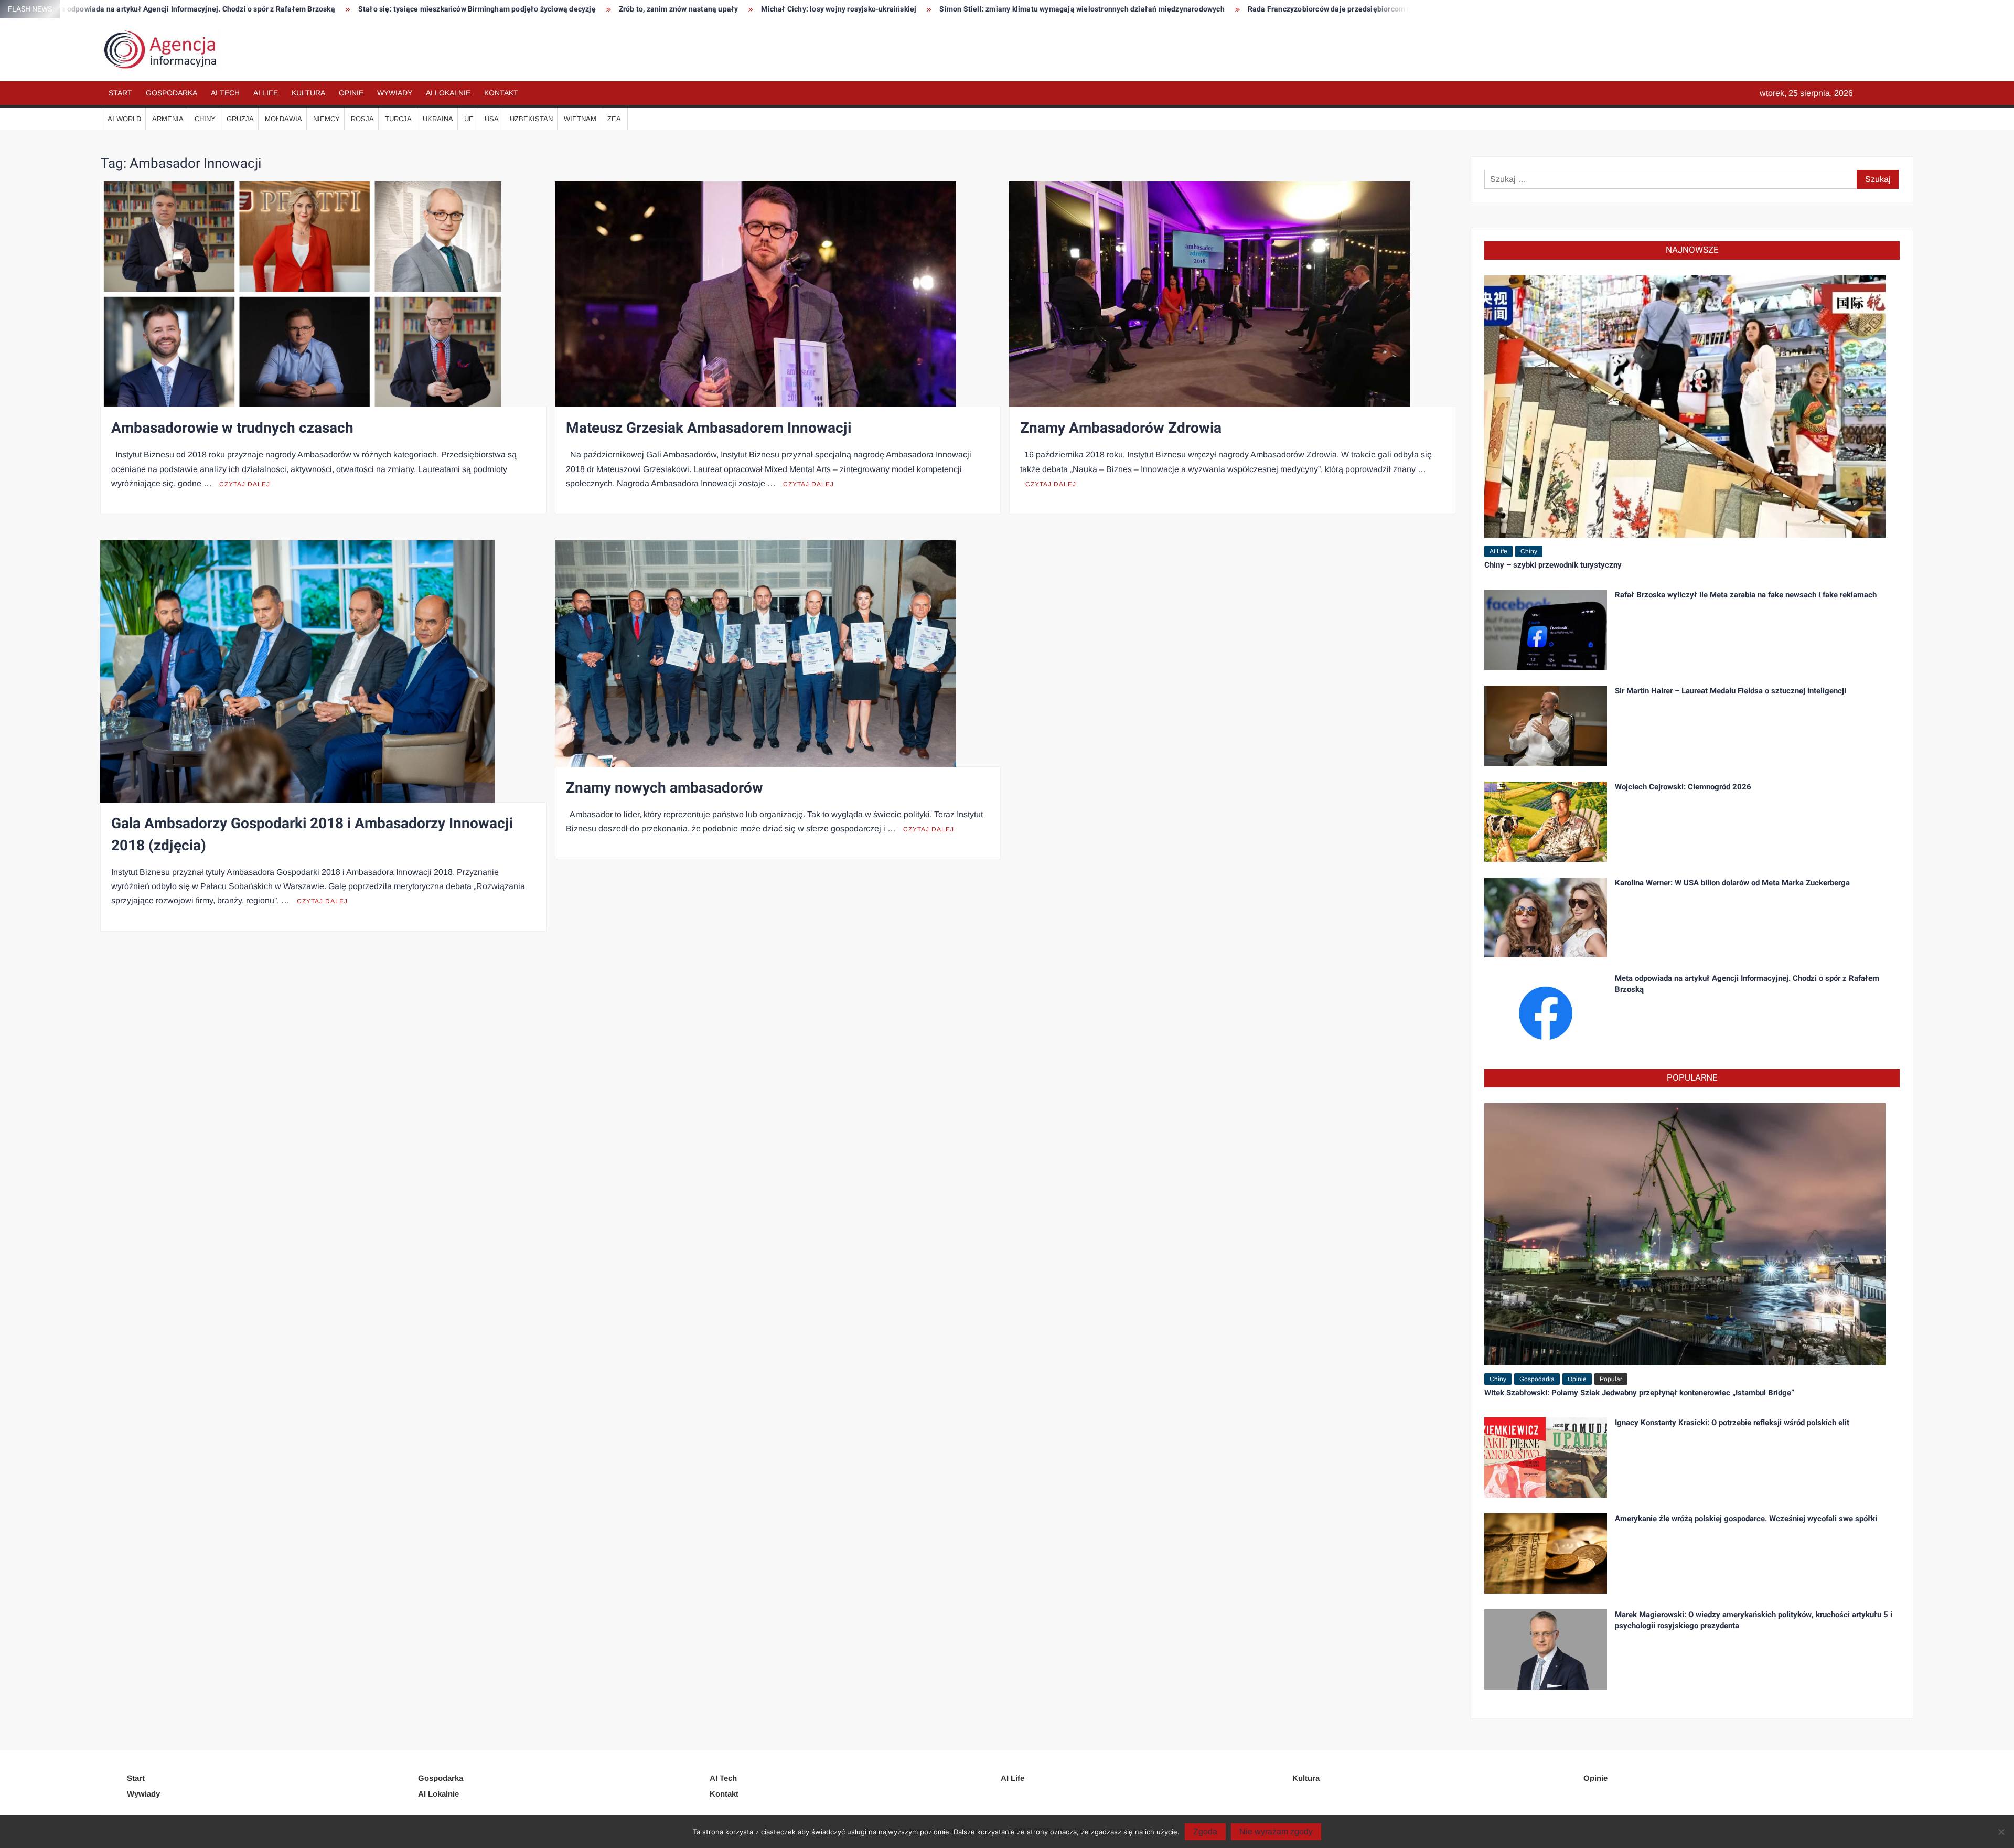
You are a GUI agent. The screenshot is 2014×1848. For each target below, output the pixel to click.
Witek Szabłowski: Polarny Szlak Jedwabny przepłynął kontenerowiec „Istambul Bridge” (1639, 1393)
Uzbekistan (531, 119)
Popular (1611, 1379)
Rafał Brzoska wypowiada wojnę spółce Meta (1287, 9)
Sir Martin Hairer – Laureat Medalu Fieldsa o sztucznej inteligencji (1731, 691)
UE (469, 119)
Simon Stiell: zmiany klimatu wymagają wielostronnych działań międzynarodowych (763, 9)
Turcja (398, 119)
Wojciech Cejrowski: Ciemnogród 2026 (1683, 787)
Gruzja (240, 119)
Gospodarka (172, 93)
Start (120, 93)
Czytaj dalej (245, 484)
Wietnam (580, 119)
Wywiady (395, 93)
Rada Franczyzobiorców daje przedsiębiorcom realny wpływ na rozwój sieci (1058, 9)
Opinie (351, 93)
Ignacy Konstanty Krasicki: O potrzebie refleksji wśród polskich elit (1732, 1423)
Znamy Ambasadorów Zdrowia (1121, 428)
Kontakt (501, 93)
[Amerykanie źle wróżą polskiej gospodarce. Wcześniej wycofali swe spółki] (1546, 1553)
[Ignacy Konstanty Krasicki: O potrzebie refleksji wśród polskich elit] (1546, 1457)
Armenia (168, 119)
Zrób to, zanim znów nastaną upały (360, 9)
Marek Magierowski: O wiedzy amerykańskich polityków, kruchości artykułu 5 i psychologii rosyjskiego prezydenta (1754, 1620)
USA (492, 119)
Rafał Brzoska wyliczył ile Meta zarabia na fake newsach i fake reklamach (1746, 595)
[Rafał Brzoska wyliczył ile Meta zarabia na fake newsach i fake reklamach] (1546, 629)
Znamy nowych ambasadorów (665, 788)
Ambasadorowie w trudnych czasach (232, 428)
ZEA (614, 119)
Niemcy (326, 119)
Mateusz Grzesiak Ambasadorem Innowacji (709, 428)
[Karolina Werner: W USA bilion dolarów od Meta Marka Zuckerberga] (1546, 917)
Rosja (362, 119)
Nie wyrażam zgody (1276, 1831)
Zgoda (1205, 1831)
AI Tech (225, 93)
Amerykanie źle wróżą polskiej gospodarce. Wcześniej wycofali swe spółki (1746, 1519)
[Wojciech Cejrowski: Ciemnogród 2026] (1546, 821)
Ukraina (438, 119)
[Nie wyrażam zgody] (2001, 1832)
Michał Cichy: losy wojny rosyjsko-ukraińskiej (520, 9)
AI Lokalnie (448, 93)
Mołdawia (283, 119)
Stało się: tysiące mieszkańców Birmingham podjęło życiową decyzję (159, 9)
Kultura (308, 93)
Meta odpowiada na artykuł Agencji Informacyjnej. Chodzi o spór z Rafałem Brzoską (1747, 984)
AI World (124, 119)
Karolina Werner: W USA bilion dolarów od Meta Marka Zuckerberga (1732, 883)
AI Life (266, 93)
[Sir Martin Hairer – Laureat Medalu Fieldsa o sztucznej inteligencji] (1546, 725)
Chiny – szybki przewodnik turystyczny (1553, 565)
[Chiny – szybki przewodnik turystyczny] (1685, 406)
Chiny (205, 119)
